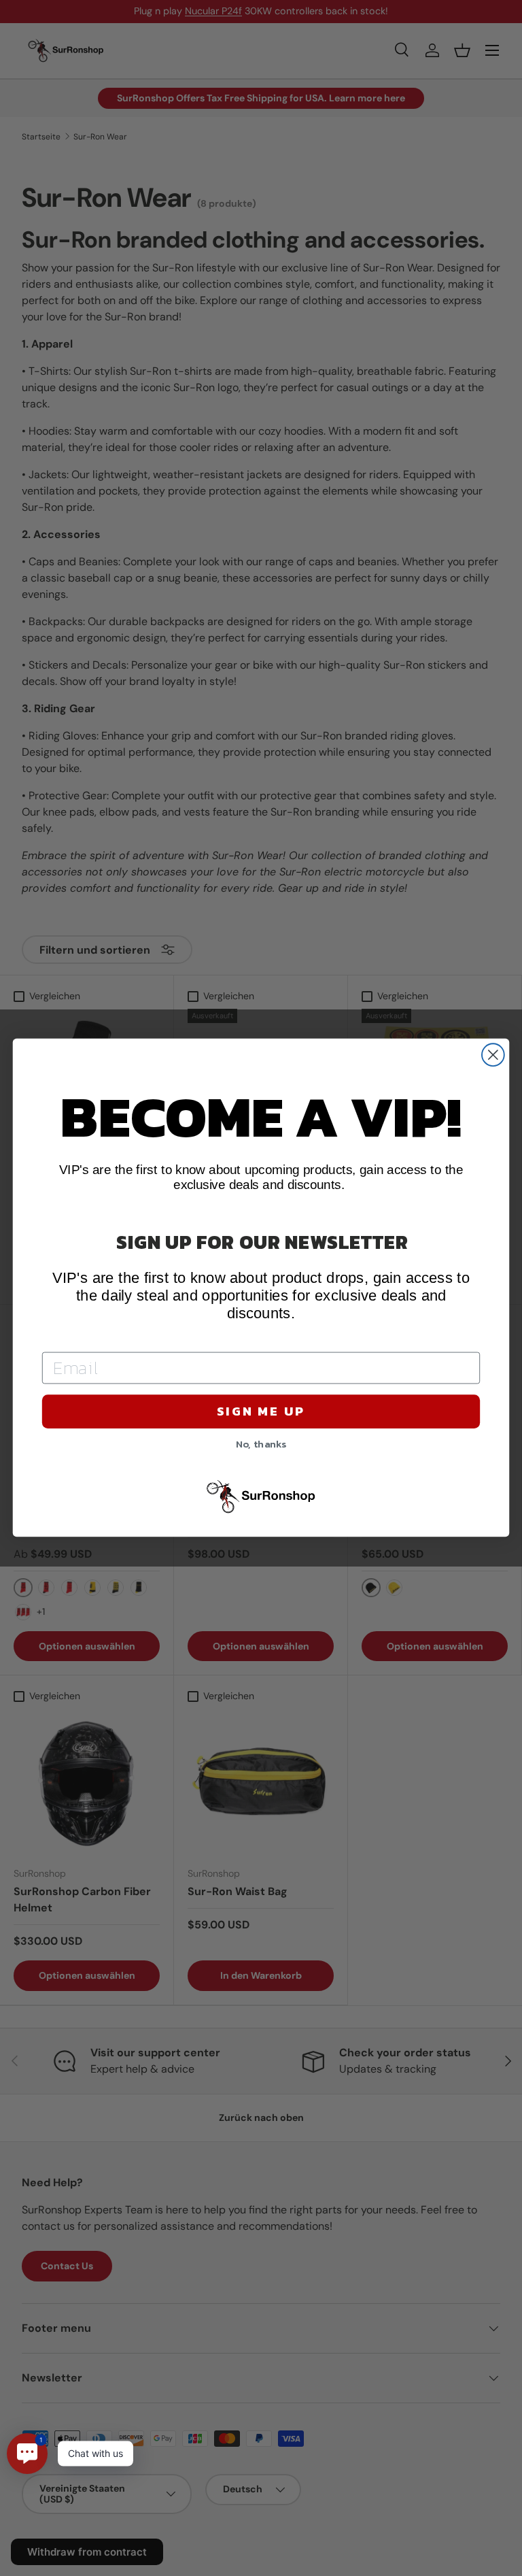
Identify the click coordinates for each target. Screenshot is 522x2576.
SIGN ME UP (261, 1411)
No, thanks (261, 1443)
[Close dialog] (493, 1055)
